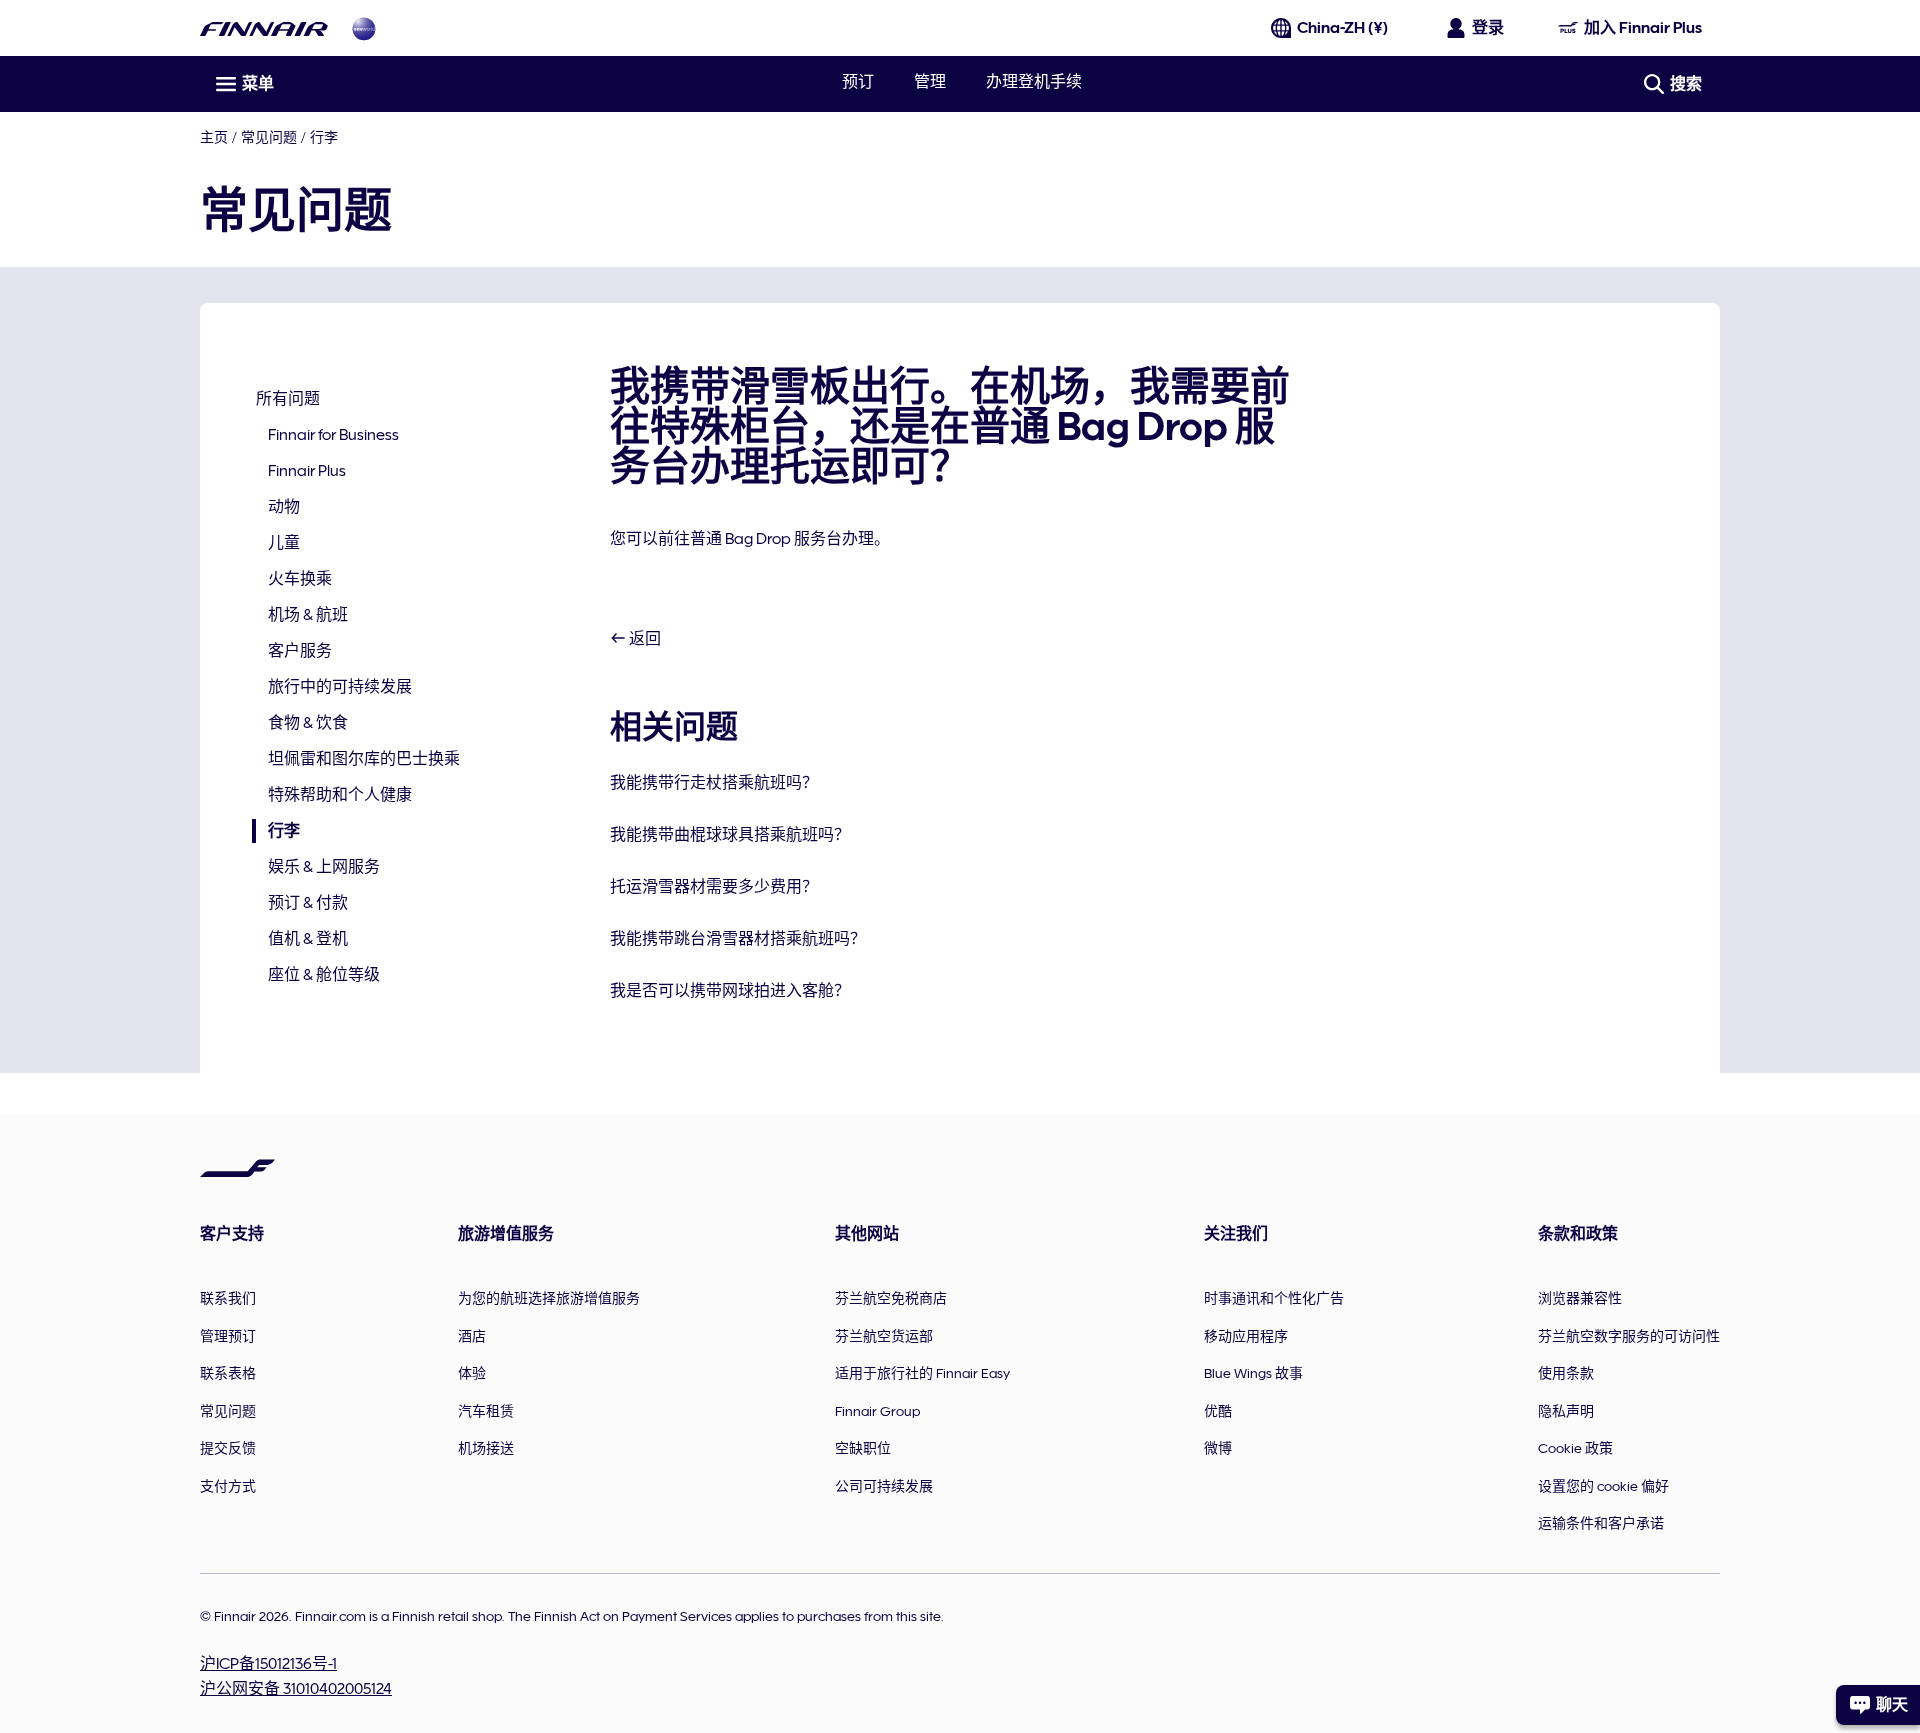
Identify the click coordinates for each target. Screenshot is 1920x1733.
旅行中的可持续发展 (340, 687)
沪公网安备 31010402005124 (296, 1689)
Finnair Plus (307, 471)
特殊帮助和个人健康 (340, 795)
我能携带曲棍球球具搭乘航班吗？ (730, 835)
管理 (930, 82)
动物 (284, 507)
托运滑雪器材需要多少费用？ (714, 887)
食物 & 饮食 (308, 723)
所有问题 (288, 399)
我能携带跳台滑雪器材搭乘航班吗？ (738, 939)
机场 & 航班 (308, 615)
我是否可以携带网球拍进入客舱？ (730, 991)
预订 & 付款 (308, 903)
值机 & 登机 (308, 939)
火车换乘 (300, 579)
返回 (643, 639)
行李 (324, 137)
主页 (214, 137)
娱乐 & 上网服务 (324, 867)
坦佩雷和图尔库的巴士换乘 (364, 759)
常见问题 (269, 137)
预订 (858, 82)
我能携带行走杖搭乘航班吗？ (714, 783)
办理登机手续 (1034, 82)
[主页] (264, 28)
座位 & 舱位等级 (324, 975)
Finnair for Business (333, 435)
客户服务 (300, 651)
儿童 (284, 543)
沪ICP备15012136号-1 (268, 1664)
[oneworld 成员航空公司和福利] (364, 28)
